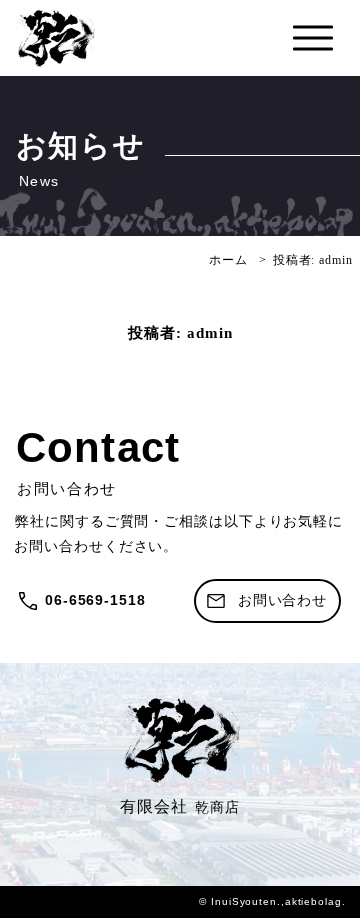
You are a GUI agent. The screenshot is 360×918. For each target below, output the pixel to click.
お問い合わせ (282, 600)
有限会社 (179, 806)
